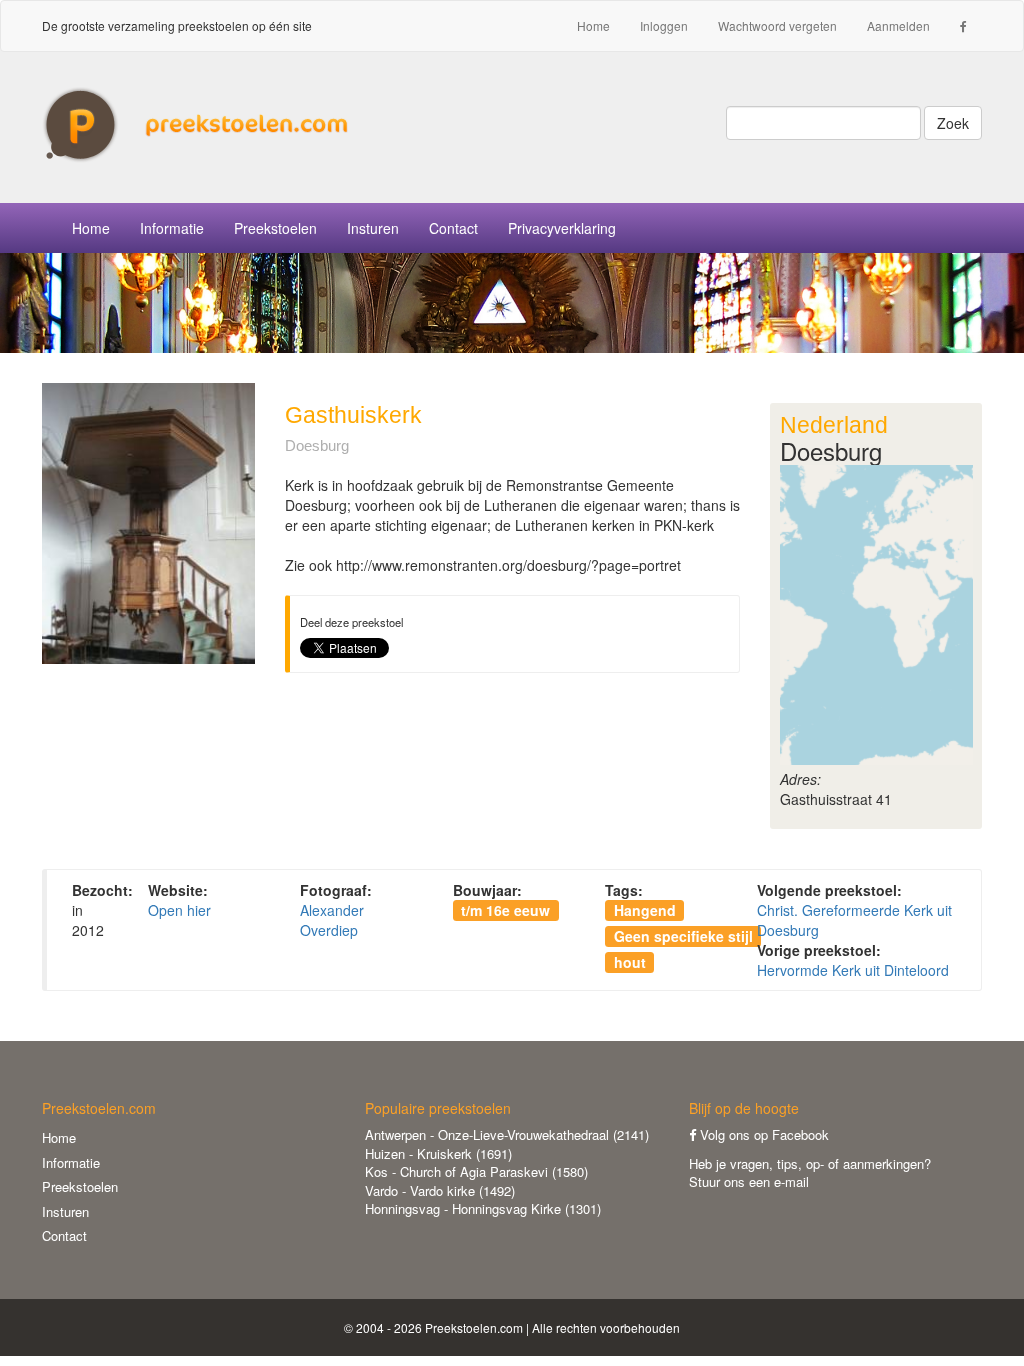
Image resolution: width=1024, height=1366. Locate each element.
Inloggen (664, 25)
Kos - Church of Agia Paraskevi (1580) (476, 1171)
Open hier (179, 910)
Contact (453, 228)
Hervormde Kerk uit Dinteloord (853, 970)
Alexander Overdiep (332, 920)
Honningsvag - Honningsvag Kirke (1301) (483, 1208)
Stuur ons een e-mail (749, 1181)
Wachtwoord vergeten (777, 25)
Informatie (71, 1162)
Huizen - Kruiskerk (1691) (438, 1153)
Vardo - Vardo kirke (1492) (440, 1190)
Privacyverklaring (562, 228)
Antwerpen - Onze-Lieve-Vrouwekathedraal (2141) (507, 1134)
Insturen (373, 228)
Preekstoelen (275, 228)
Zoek (953, 123)
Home (593, 25)
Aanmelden (898, 25)
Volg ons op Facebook (762, 1134)
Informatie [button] (172, 228)
